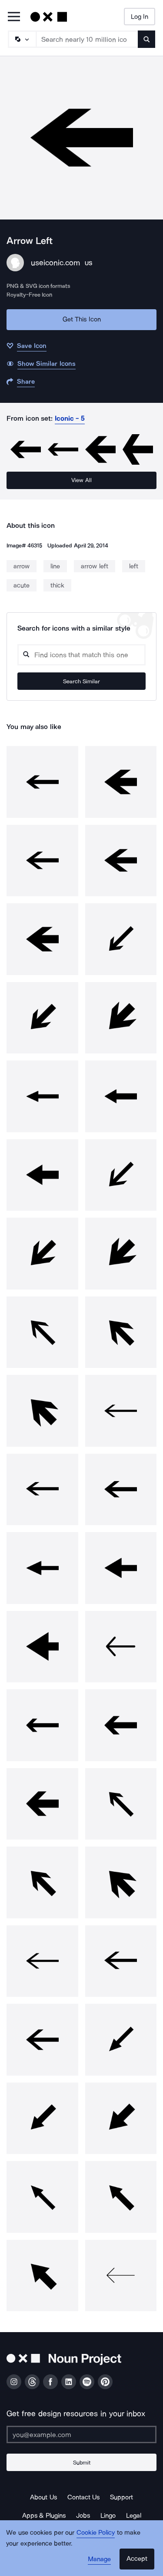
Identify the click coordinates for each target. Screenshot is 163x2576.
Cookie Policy (96, 2532)
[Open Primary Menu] (14, 17)
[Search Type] (22, 39)
